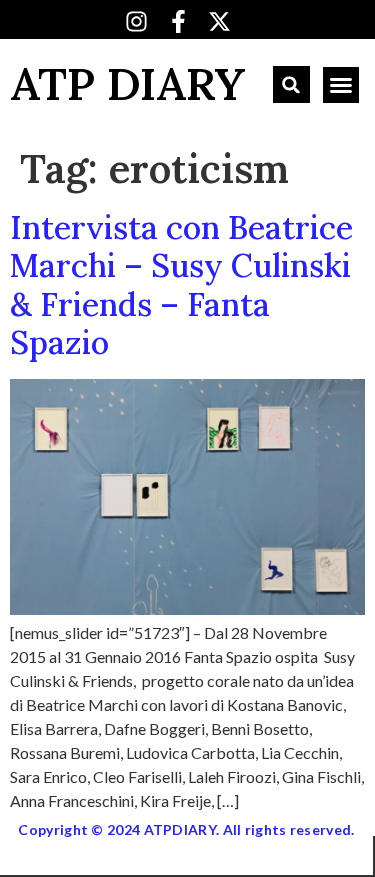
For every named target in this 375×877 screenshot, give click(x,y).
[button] (291, 84)
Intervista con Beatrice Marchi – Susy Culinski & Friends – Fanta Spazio (181, 285)
